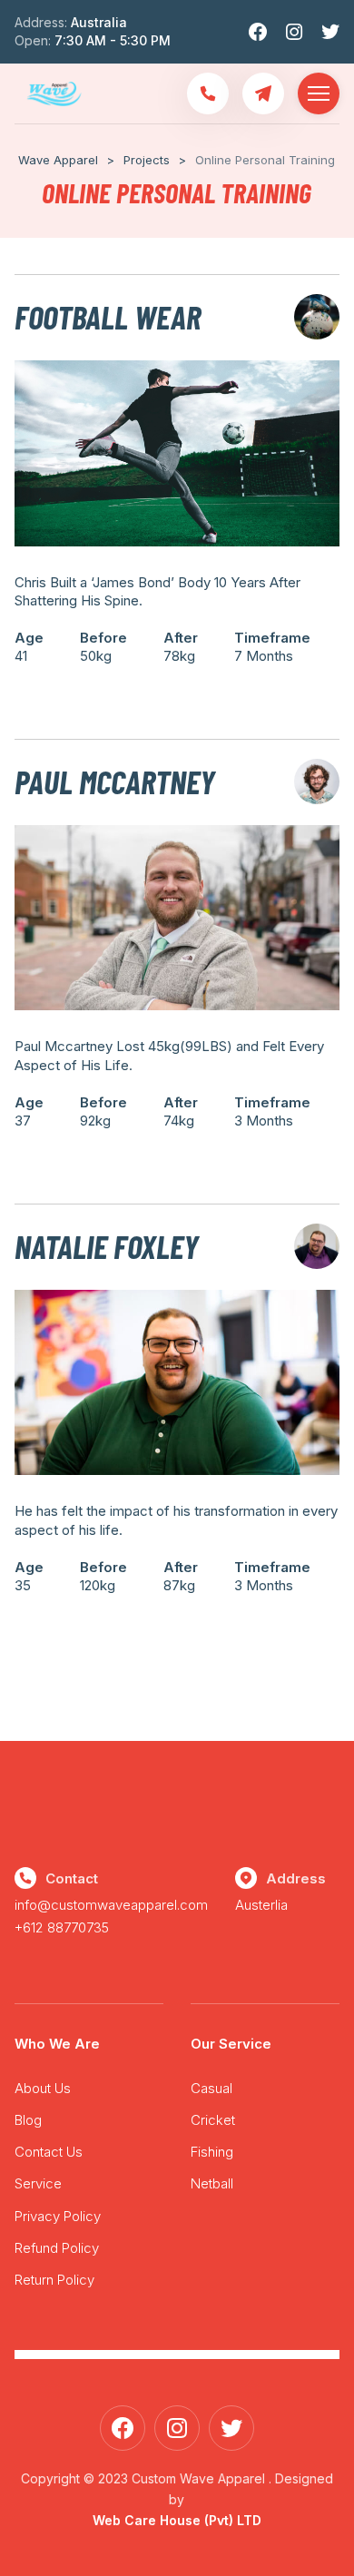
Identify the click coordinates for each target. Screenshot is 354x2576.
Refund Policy (57, 2248)
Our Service (231, 2044)
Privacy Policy (58, 2216)
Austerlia (261, 1905)
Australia (99, 22)
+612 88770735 (62, 1927)
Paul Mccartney (115, 781)
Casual (211, 2088)
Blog (28, 2120)
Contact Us (49, 2152)
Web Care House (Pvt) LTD (177, 2520)
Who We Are (57, 2044)
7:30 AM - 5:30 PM (113, 40)
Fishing (212, 2152)
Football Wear (108, 316)
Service (38, 2183)
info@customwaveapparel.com (111, 1905)
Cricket (213, 2120)
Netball (212, 2183)
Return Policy (54, 2280)
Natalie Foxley (107, 1246)
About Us (43, 2088)
